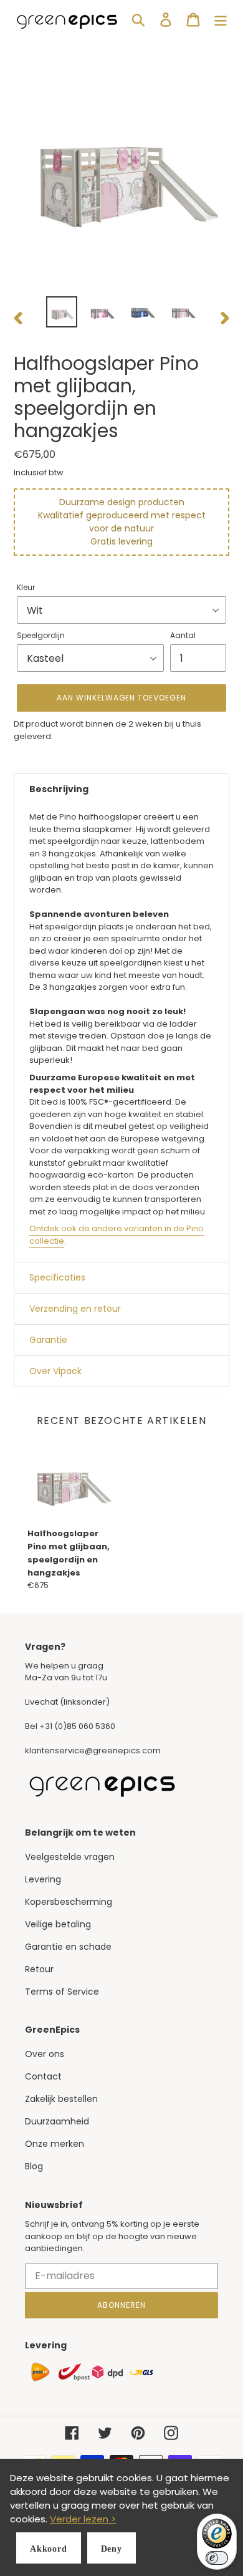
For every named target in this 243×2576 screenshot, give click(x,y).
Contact (43, 2076)
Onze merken (55, 2144)
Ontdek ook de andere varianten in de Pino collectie (117, 1235)
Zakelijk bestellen (61, 2099)
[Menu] (221, 20)
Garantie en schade (68, 1947)
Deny (112, 2549)
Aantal (183, 635)
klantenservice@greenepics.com (93, 1750)
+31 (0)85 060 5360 (77, 1726)
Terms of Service (62, 1992)
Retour (39, 1969)
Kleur (26, 587)
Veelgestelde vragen (70, 1857)
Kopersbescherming (69, 1902)
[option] (62, 312)
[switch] (217, 2558)
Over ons (45, 2054)
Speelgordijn (41, 635)
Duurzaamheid (57, 2121)
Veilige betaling (58, 1924)
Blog (34, 2166)
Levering (43, 1879)
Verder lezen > (83, 2519)
